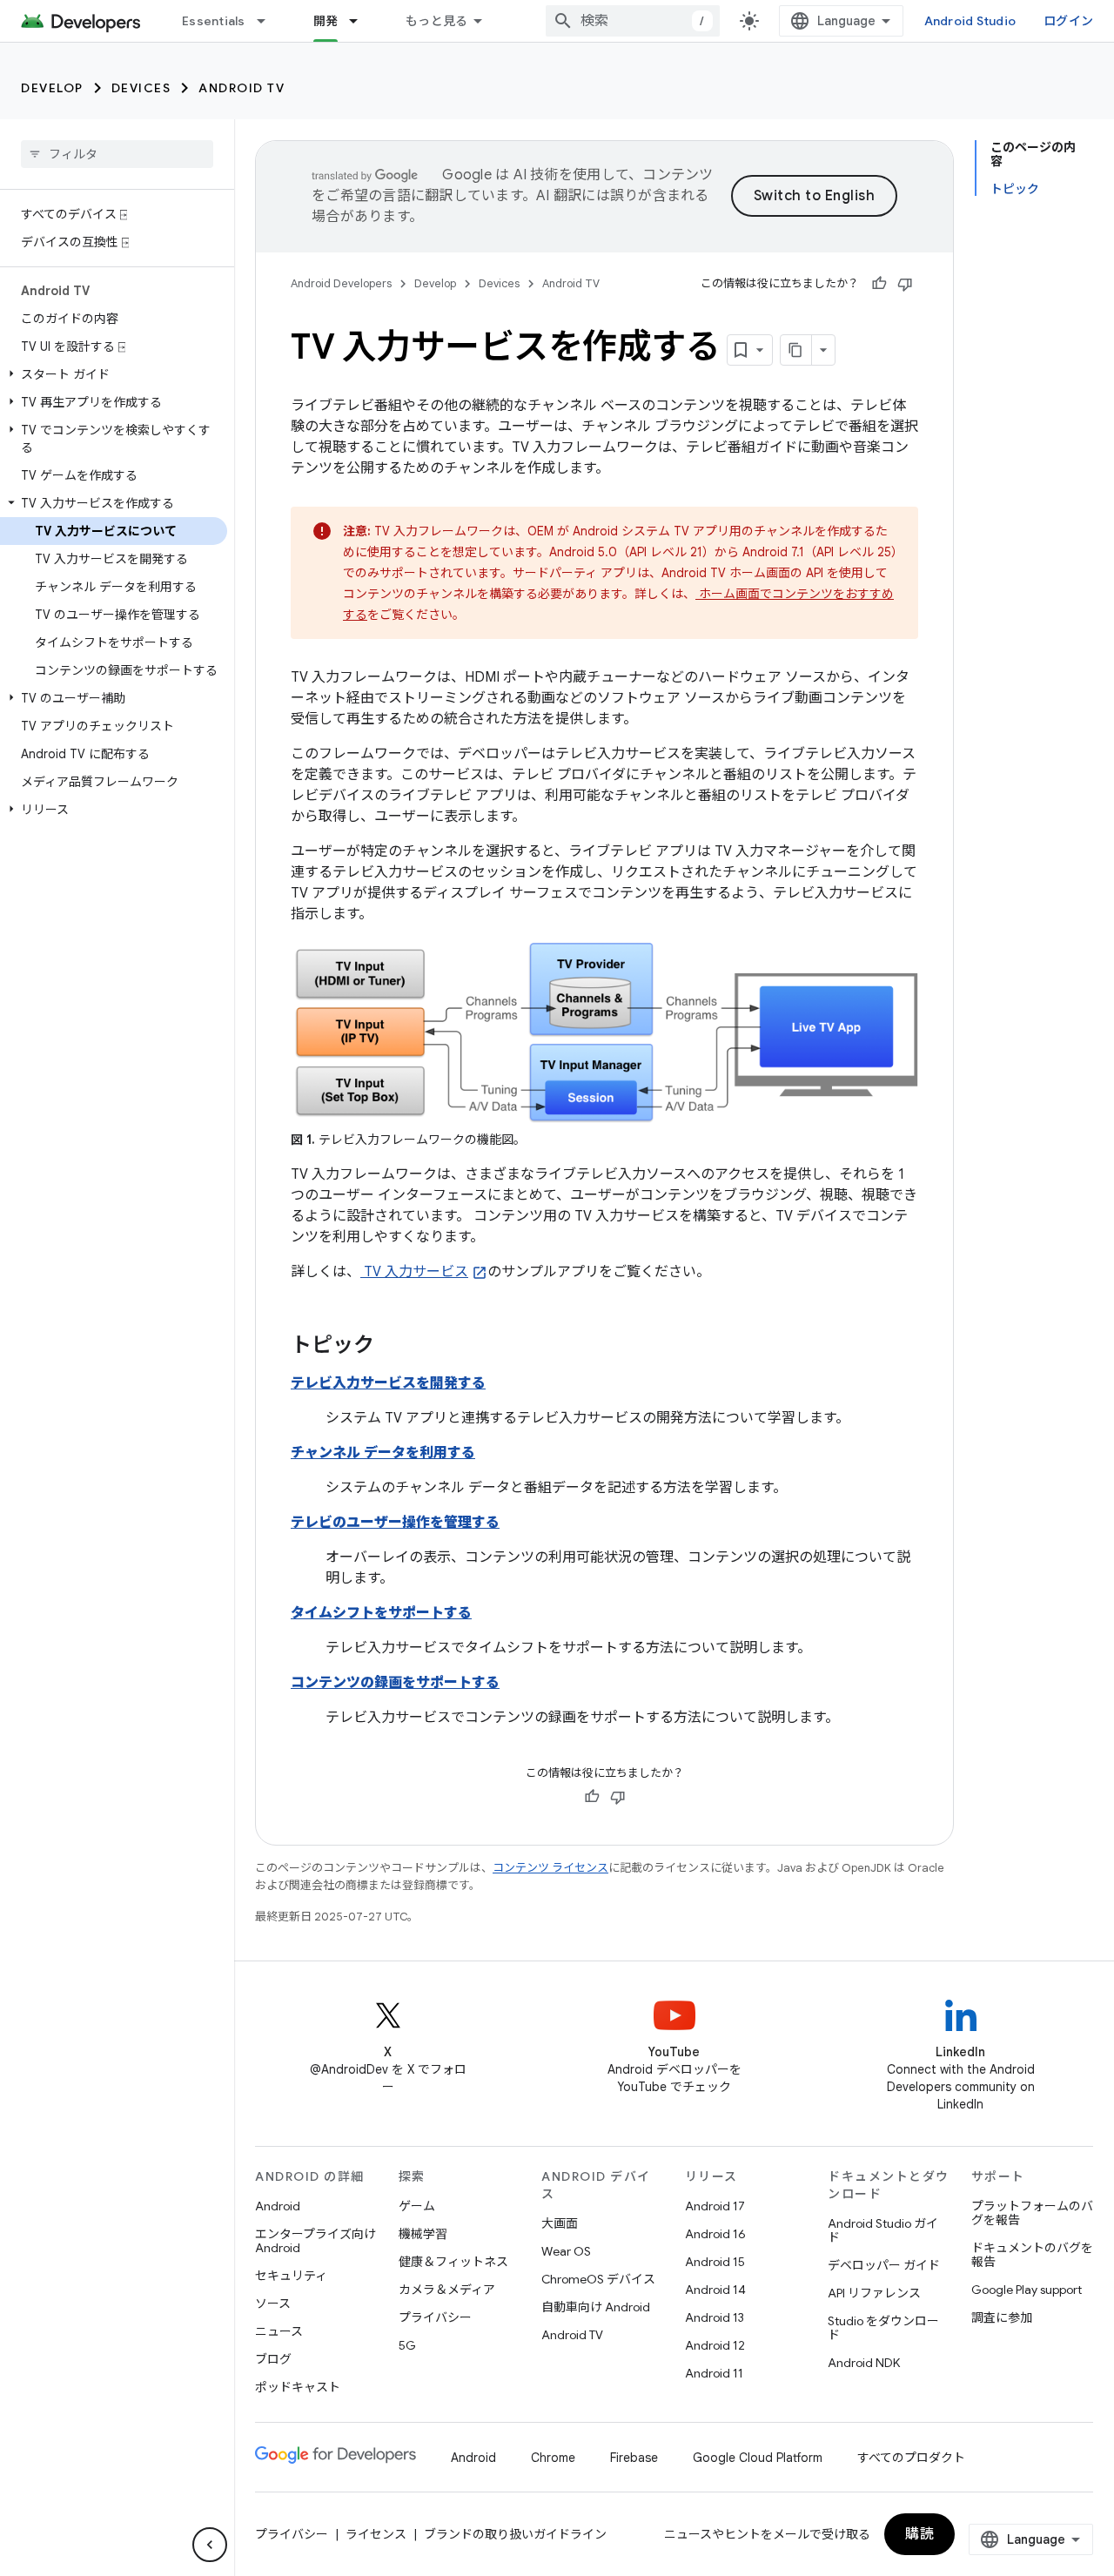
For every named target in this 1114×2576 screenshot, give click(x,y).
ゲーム (417, 2206)
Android (278, 2206)
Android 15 (715, 2262)
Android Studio (970, 21)
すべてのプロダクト (911, 2458)
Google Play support (1027, 2290)
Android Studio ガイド (883, 2230)
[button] (114, 374)
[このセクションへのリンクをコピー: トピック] (392, 1347)
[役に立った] (879, 284)
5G (407, 2345)
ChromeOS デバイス (598, 2279)
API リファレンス (874, 2293)
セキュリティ (291, 2276)
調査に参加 (1002, 2317)
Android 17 (715, 2206)
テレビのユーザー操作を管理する (395, 1523)
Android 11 (714, 2373)
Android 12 (715, 2345)
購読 (919, 2534)
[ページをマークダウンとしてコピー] (796, 350)
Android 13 (715, 2317)
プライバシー (435, 2317)
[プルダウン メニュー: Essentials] (269, 21)
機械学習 (423, 2234)
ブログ (273, 2359)
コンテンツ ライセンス (550, 1868)
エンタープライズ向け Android (315, 2241)
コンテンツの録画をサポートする (395, 1683)
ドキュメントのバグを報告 (1032, 2255)
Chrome (553, 2458)
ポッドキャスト (298, 2387)
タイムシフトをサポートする (381, 1613)
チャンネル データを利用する (383, 1453)
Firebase (634, 2458)
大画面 (560, 2223)
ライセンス (376, 2534)
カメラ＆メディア (447, 2290)
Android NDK (864, 2363)
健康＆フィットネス (453, 2262)
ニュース (279, 2331)
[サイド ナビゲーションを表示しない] (210, 2545)
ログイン (1068, 21)
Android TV (242, 88)
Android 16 (715, 2234)
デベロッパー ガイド (884, 2265)
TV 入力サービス (414, 1272)
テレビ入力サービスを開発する (388, 1383)
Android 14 (715, 2290)
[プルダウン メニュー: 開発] (361, 21)
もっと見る (436, 21)
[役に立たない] (905, 284)
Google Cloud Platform (758, 2458)
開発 (326, 21)
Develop (52, 88)
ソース (273, 2304)
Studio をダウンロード (883, 2328)
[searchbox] (117, 154)
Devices (141, 88)
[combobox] (633, 21)
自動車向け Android (596, 2307)
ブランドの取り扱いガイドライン (515, 2534)
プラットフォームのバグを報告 (1032, 2213)
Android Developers (341, 283)
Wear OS (566, 2251)
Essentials (214, 21)
